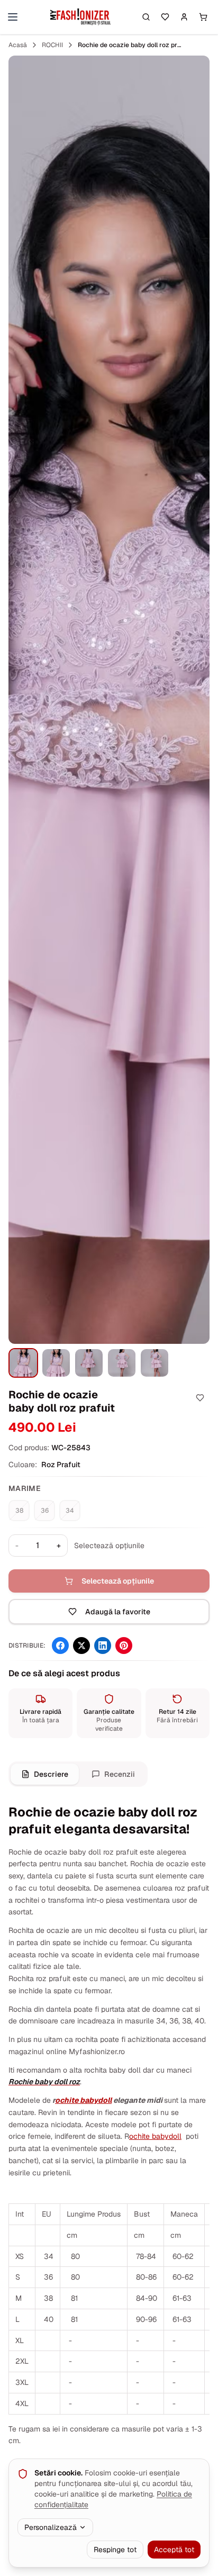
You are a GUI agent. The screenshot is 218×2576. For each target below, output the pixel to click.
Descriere (51, 1774)
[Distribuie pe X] (81, 1646)
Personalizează (51, 2527)
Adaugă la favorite (118, 1612)
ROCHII (52, 45)
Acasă (18, 45)
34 (70, 1511)
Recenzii (120, 1774)
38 (19, 1511)
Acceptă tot (174, 2550)
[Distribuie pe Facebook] (60, 1646)
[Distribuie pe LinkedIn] (103, 1646)
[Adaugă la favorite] (200, 1398)
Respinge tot (115, 2550)
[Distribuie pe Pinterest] (124, 1646)
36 (45, 1511)
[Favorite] (165, 17)
